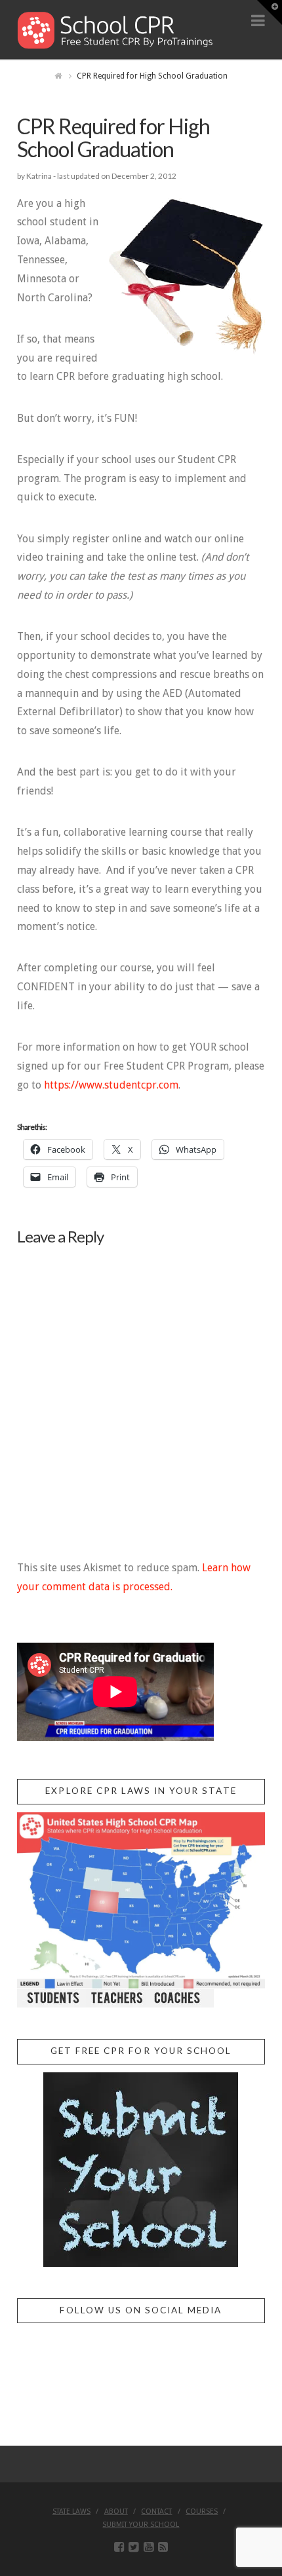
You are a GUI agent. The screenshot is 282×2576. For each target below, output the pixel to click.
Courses (202, 2511)
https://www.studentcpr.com (111, 1085)
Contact (156, 2511)
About (116, 2511)
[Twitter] (133, 2547)
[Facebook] (119, 2547)
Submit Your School (141, 2525)
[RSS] (163, 2547)
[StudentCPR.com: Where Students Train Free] (115, 29)
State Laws (71, 2511)
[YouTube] (149, 2547)
